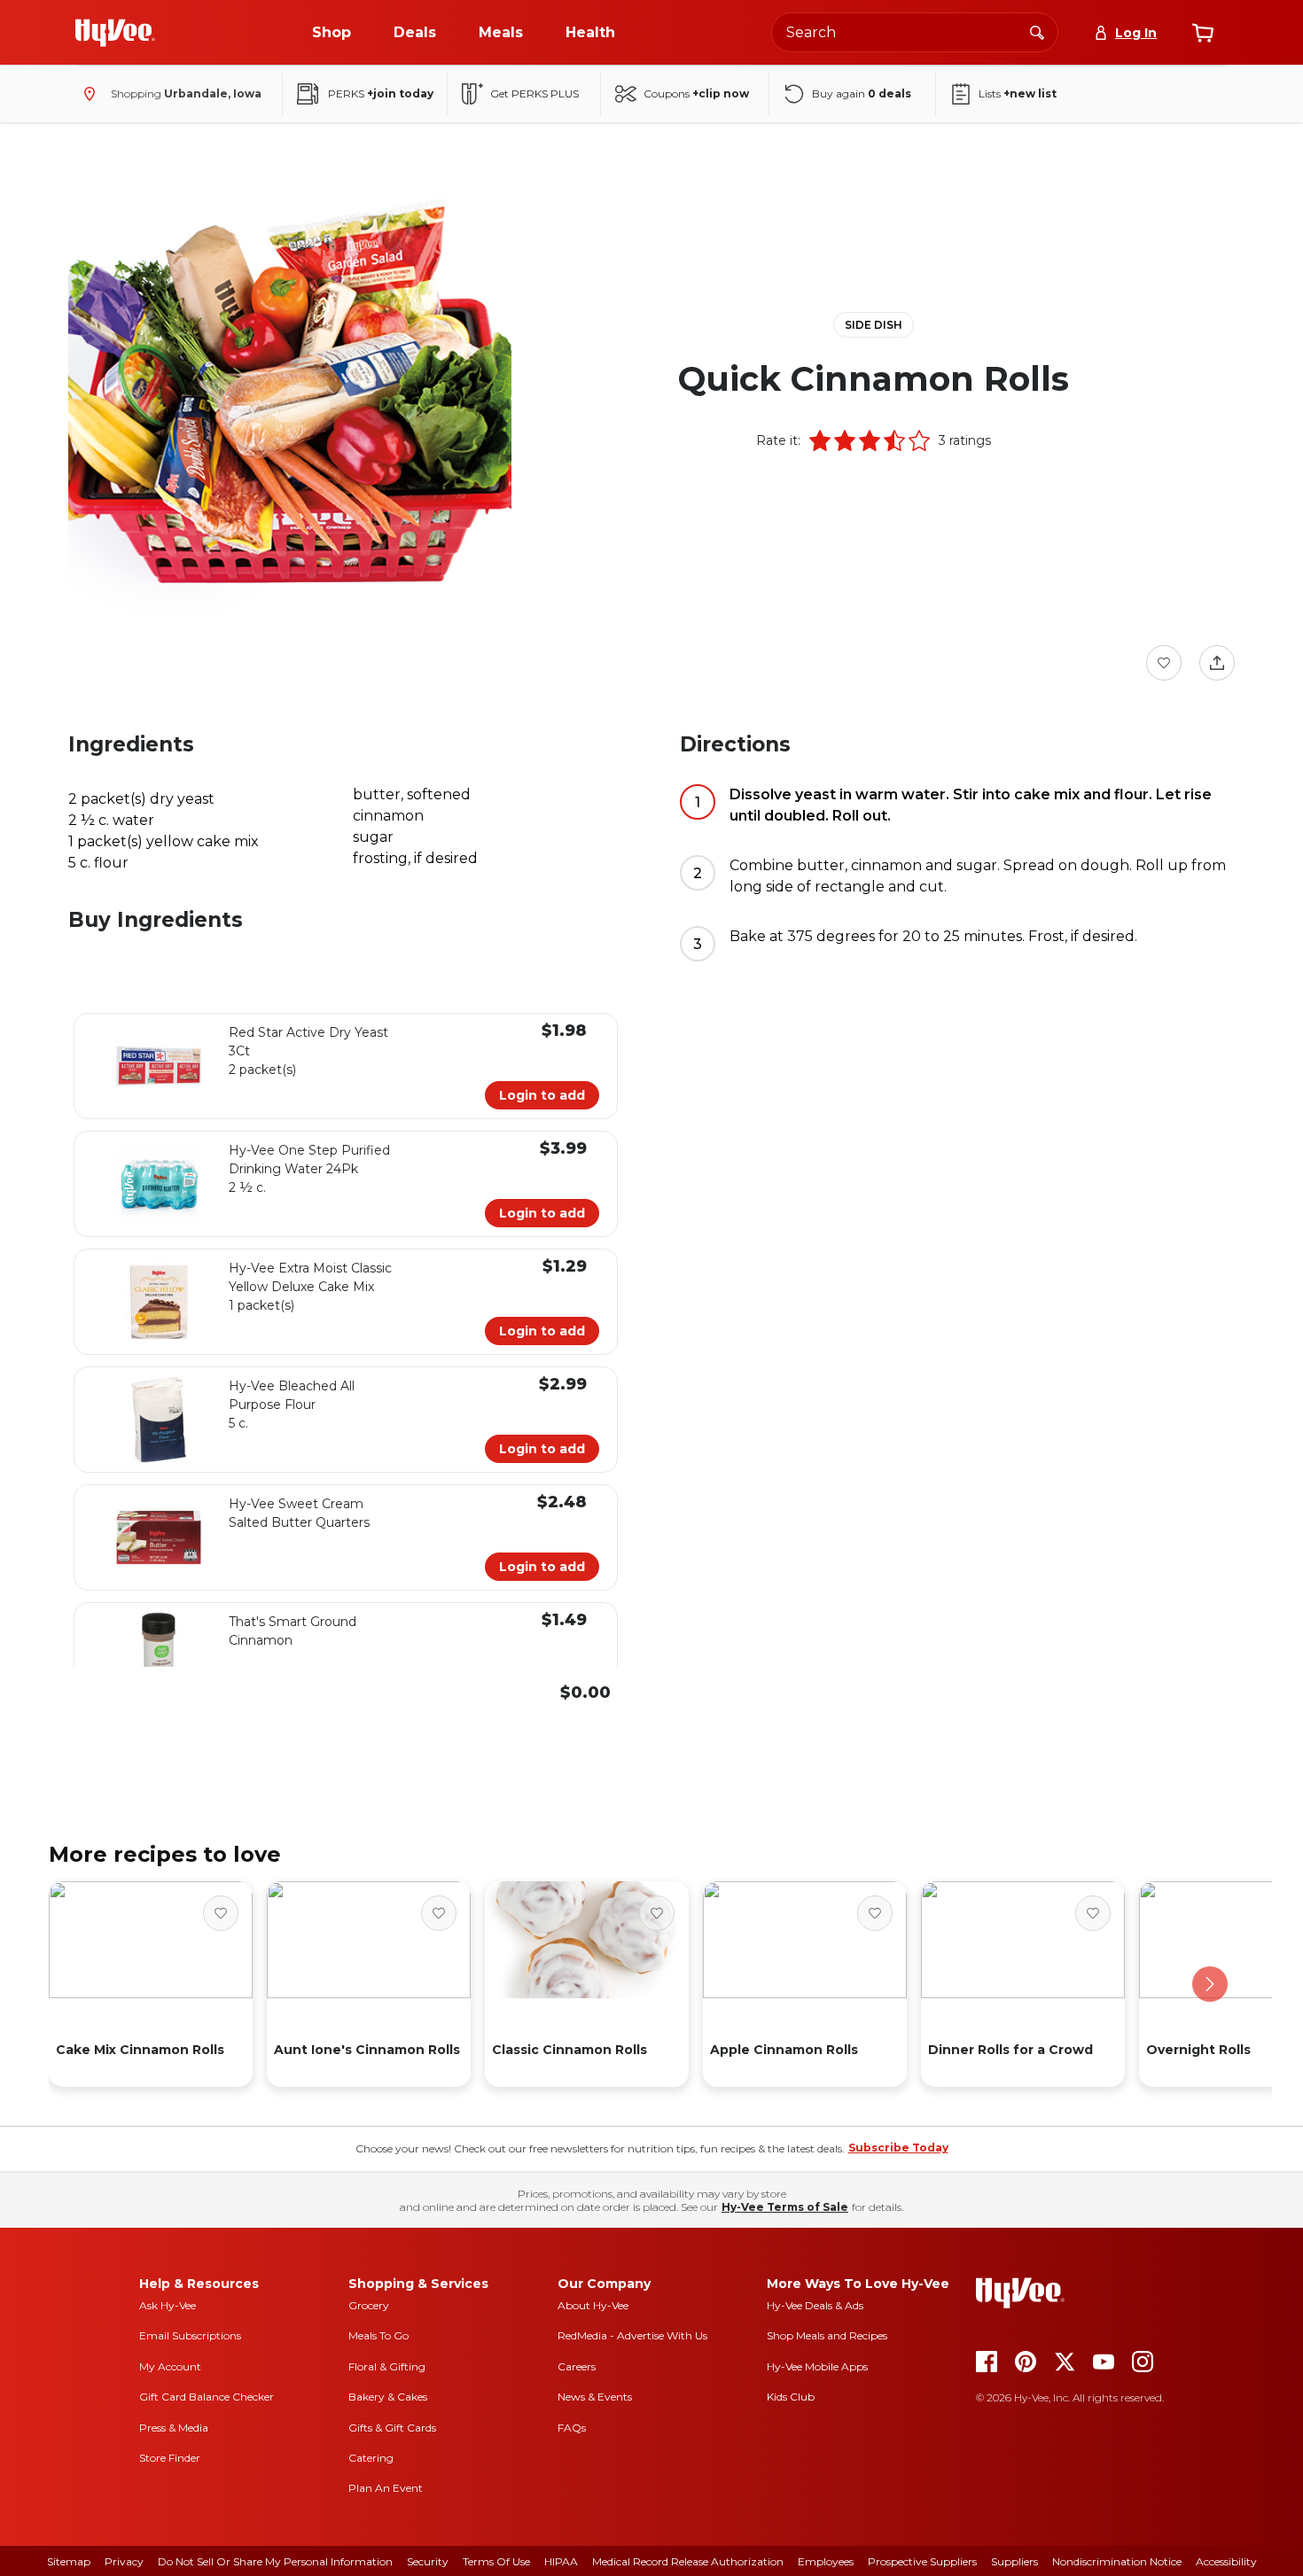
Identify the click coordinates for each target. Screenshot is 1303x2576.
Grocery (369, 2305)
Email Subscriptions (190, 2335)
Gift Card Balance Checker (207, 2397)
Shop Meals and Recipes (827, 2335)
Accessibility (1226, 2561)
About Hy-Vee (593, 2305)
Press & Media (174, 2428)
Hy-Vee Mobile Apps (817, 2366)
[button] (820, 440)
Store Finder (170, 2458)
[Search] (1037, 32)
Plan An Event (386, 2488)
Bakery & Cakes (388, 2397)
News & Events (595, 2397)
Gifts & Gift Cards (392, 2428)
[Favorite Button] (1164, 663)
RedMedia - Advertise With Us (632, 2335)
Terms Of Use (496, 2561)
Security (428, 2561)
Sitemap (69, 2561)
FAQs (572, 2428)
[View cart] (1203, 33)
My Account (170, 2366)
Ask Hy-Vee (168, 2305)
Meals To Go (378, 2335)
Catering (371, 2458)
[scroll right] (1210, 1984)
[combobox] (915, 32)
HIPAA (561, 2561)
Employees (826, 2561)
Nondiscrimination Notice (1117, 2561)
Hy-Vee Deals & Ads (815, 2305)
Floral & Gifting (387, 2366)
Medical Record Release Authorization (688, 2561)
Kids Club (791, 2397)
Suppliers (1014, 2561)
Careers (577, 2366)
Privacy (124, 2561)
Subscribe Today (898, 2148)
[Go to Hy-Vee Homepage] (115, 33)
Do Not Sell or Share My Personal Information (275, 2561)
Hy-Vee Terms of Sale (785, 2207)
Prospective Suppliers (922, 2561)
